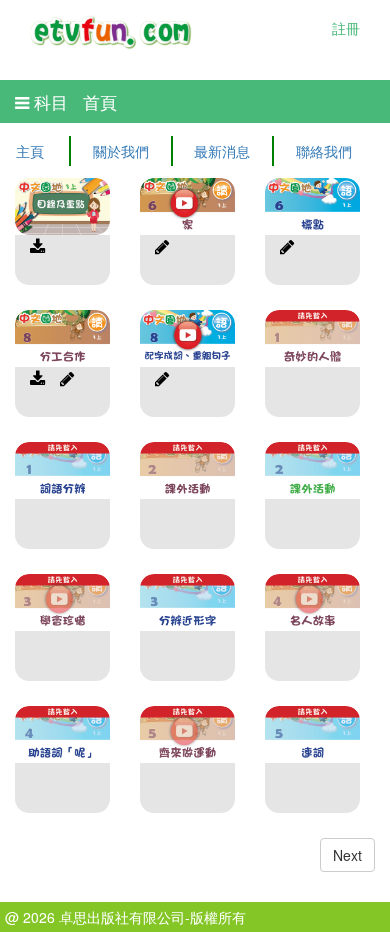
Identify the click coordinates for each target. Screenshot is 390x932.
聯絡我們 (324, 151)
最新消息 (222, 151)
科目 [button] (48, 102)
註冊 (346, 28)
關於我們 (121, 151)
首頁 (100, 102)
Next (347, 855)
